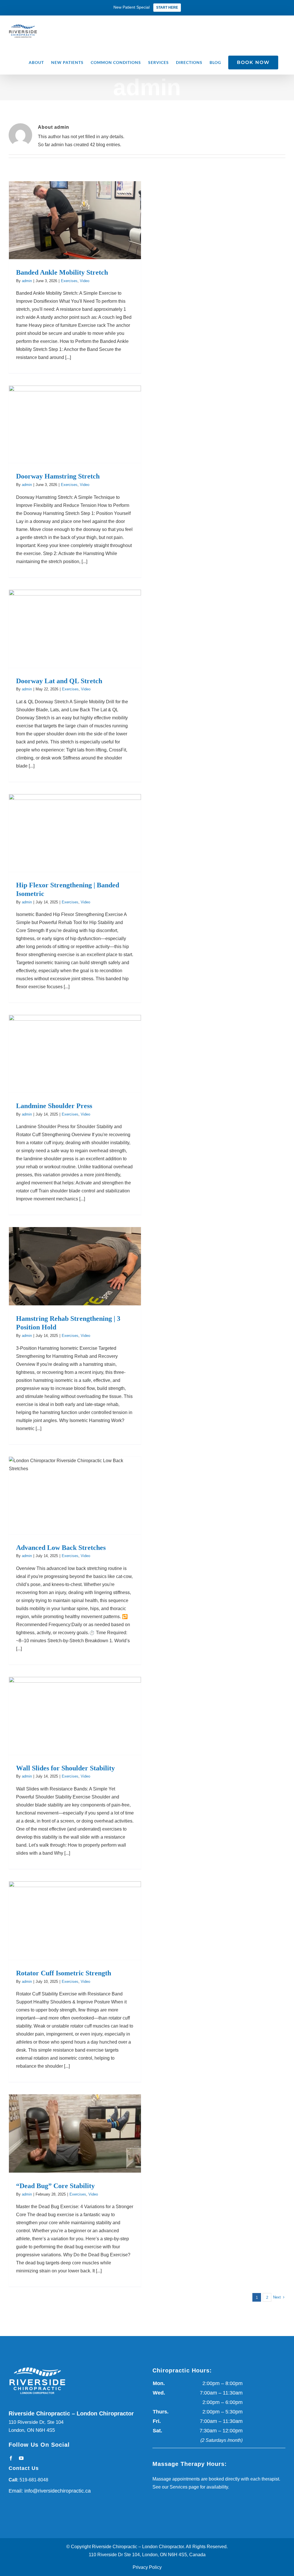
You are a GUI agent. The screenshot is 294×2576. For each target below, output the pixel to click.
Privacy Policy (147, 2567)
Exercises (69, 281)
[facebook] (11, 2458)
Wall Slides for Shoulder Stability (65, 1768)
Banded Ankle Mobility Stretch (62, 272)
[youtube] (21, 2458)
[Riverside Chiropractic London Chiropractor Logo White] (37, 2367)
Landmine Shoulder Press (54, 1106)
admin (27, 281)
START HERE (167, 7)
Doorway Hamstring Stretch (58, 476)
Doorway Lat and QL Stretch (59, 681)
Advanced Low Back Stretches (61, 1548)
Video (85, 281)
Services (179, 2487)
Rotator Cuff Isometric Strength (64, 1973)
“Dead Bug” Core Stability (55, 2186)
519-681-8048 (34, 2480)
